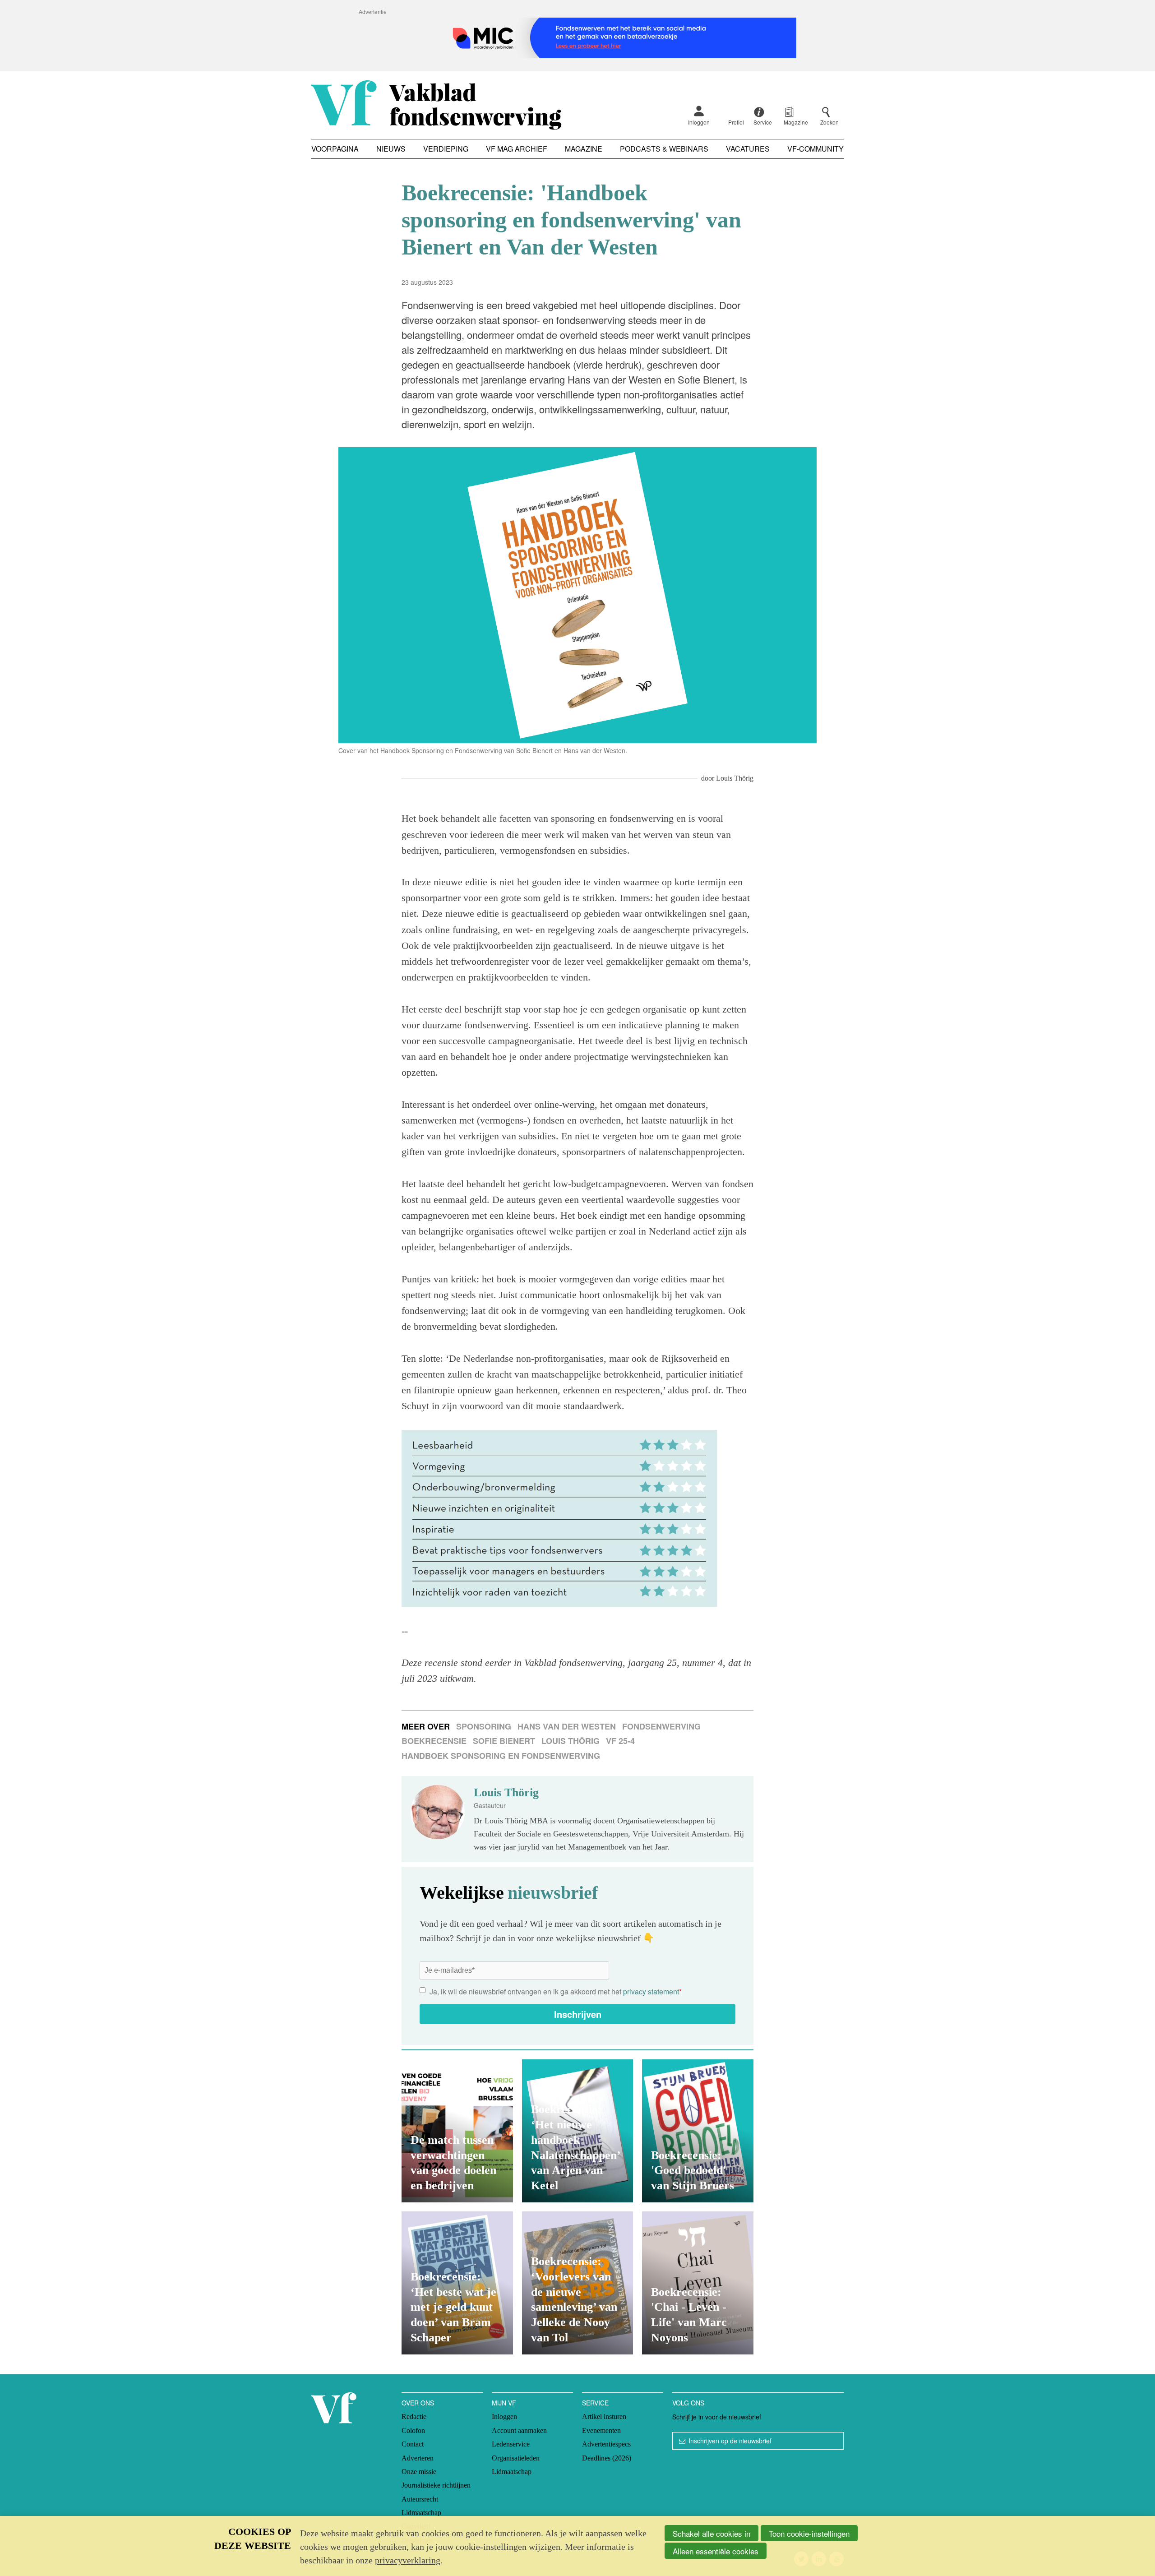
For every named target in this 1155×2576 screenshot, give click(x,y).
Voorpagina (335, 149)
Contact (413, 2444)
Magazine (584, 149)
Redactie (414, 2416)
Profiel (736, 122)
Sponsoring (484, 1726)
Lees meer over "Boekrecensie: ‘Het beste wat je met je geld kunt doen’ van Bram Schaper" (457, 2283)
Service (595, 2403)
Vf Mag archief (517, 149)
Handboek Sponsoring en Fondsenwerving (501, 1756)
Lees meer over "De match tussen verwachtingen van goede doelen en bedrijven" (457, 2131)
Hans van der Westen (567, 1726)
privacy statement (651, 1991)
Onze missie (419, 2472)
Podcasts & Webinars (664, 149)
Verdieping (446, 149)
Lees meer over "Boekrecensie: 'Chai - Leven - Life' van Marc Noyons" (698, 2283)
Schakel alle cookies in (711, 2533)
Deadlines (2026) (607, 2458)
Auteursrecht (420, 2499)
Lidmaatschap (421, 2513)
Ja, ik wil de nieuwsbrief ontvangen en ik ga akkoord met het (556, 1991)
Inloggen (699, 122)
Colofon (413, 2430)
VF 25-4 (620, 1741)
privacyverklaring (408, 2560)
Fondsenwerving (661, 1726)
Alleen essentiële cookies (716, 2551)
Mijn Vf (504, 2403)
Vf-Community (815, 149)
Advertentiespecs (606, 2444)
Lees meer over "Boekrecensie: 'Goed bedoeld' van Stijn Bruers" (698, 2131)
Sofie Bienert (504, 1741)
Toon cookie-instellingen (809, 2533)
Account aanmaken (519, 2430)
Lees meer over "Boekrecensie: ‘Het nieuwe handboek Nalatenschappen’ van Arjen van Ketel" (578, 2131)
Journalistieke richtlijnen (436, 2485)
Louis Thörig (735, 778)
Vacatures (748, 149)
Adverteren (418, 2458)
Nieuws (391, 149)
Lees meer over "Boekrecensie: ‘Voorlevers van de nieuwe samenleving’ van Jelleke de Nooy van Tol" (578, 2283)
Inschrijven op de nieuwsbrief (730, 2441)
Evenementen (601, 2430)
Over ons (418, 2403)
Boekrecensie (434, 1741)
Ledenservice (511, 2444)
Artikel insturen (604, 2416)
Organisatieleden (516, 2458)
